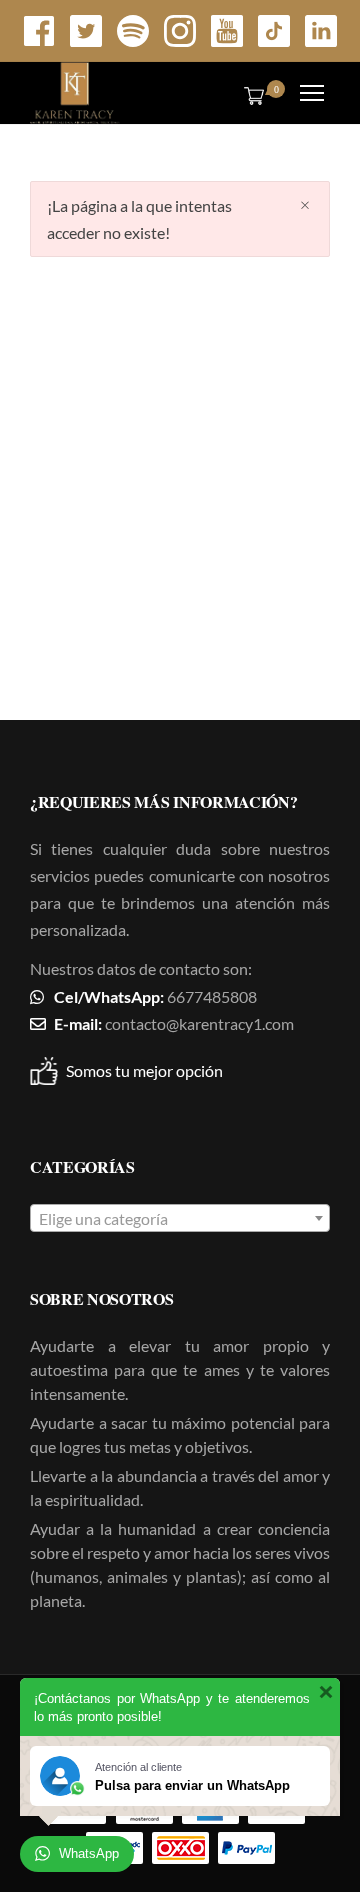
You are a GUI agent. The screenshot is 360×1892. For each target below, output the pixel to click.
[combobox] (180, 1218)
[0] (250, 95)
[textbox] (180, 1219)
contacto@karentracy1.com (199, 1023)
